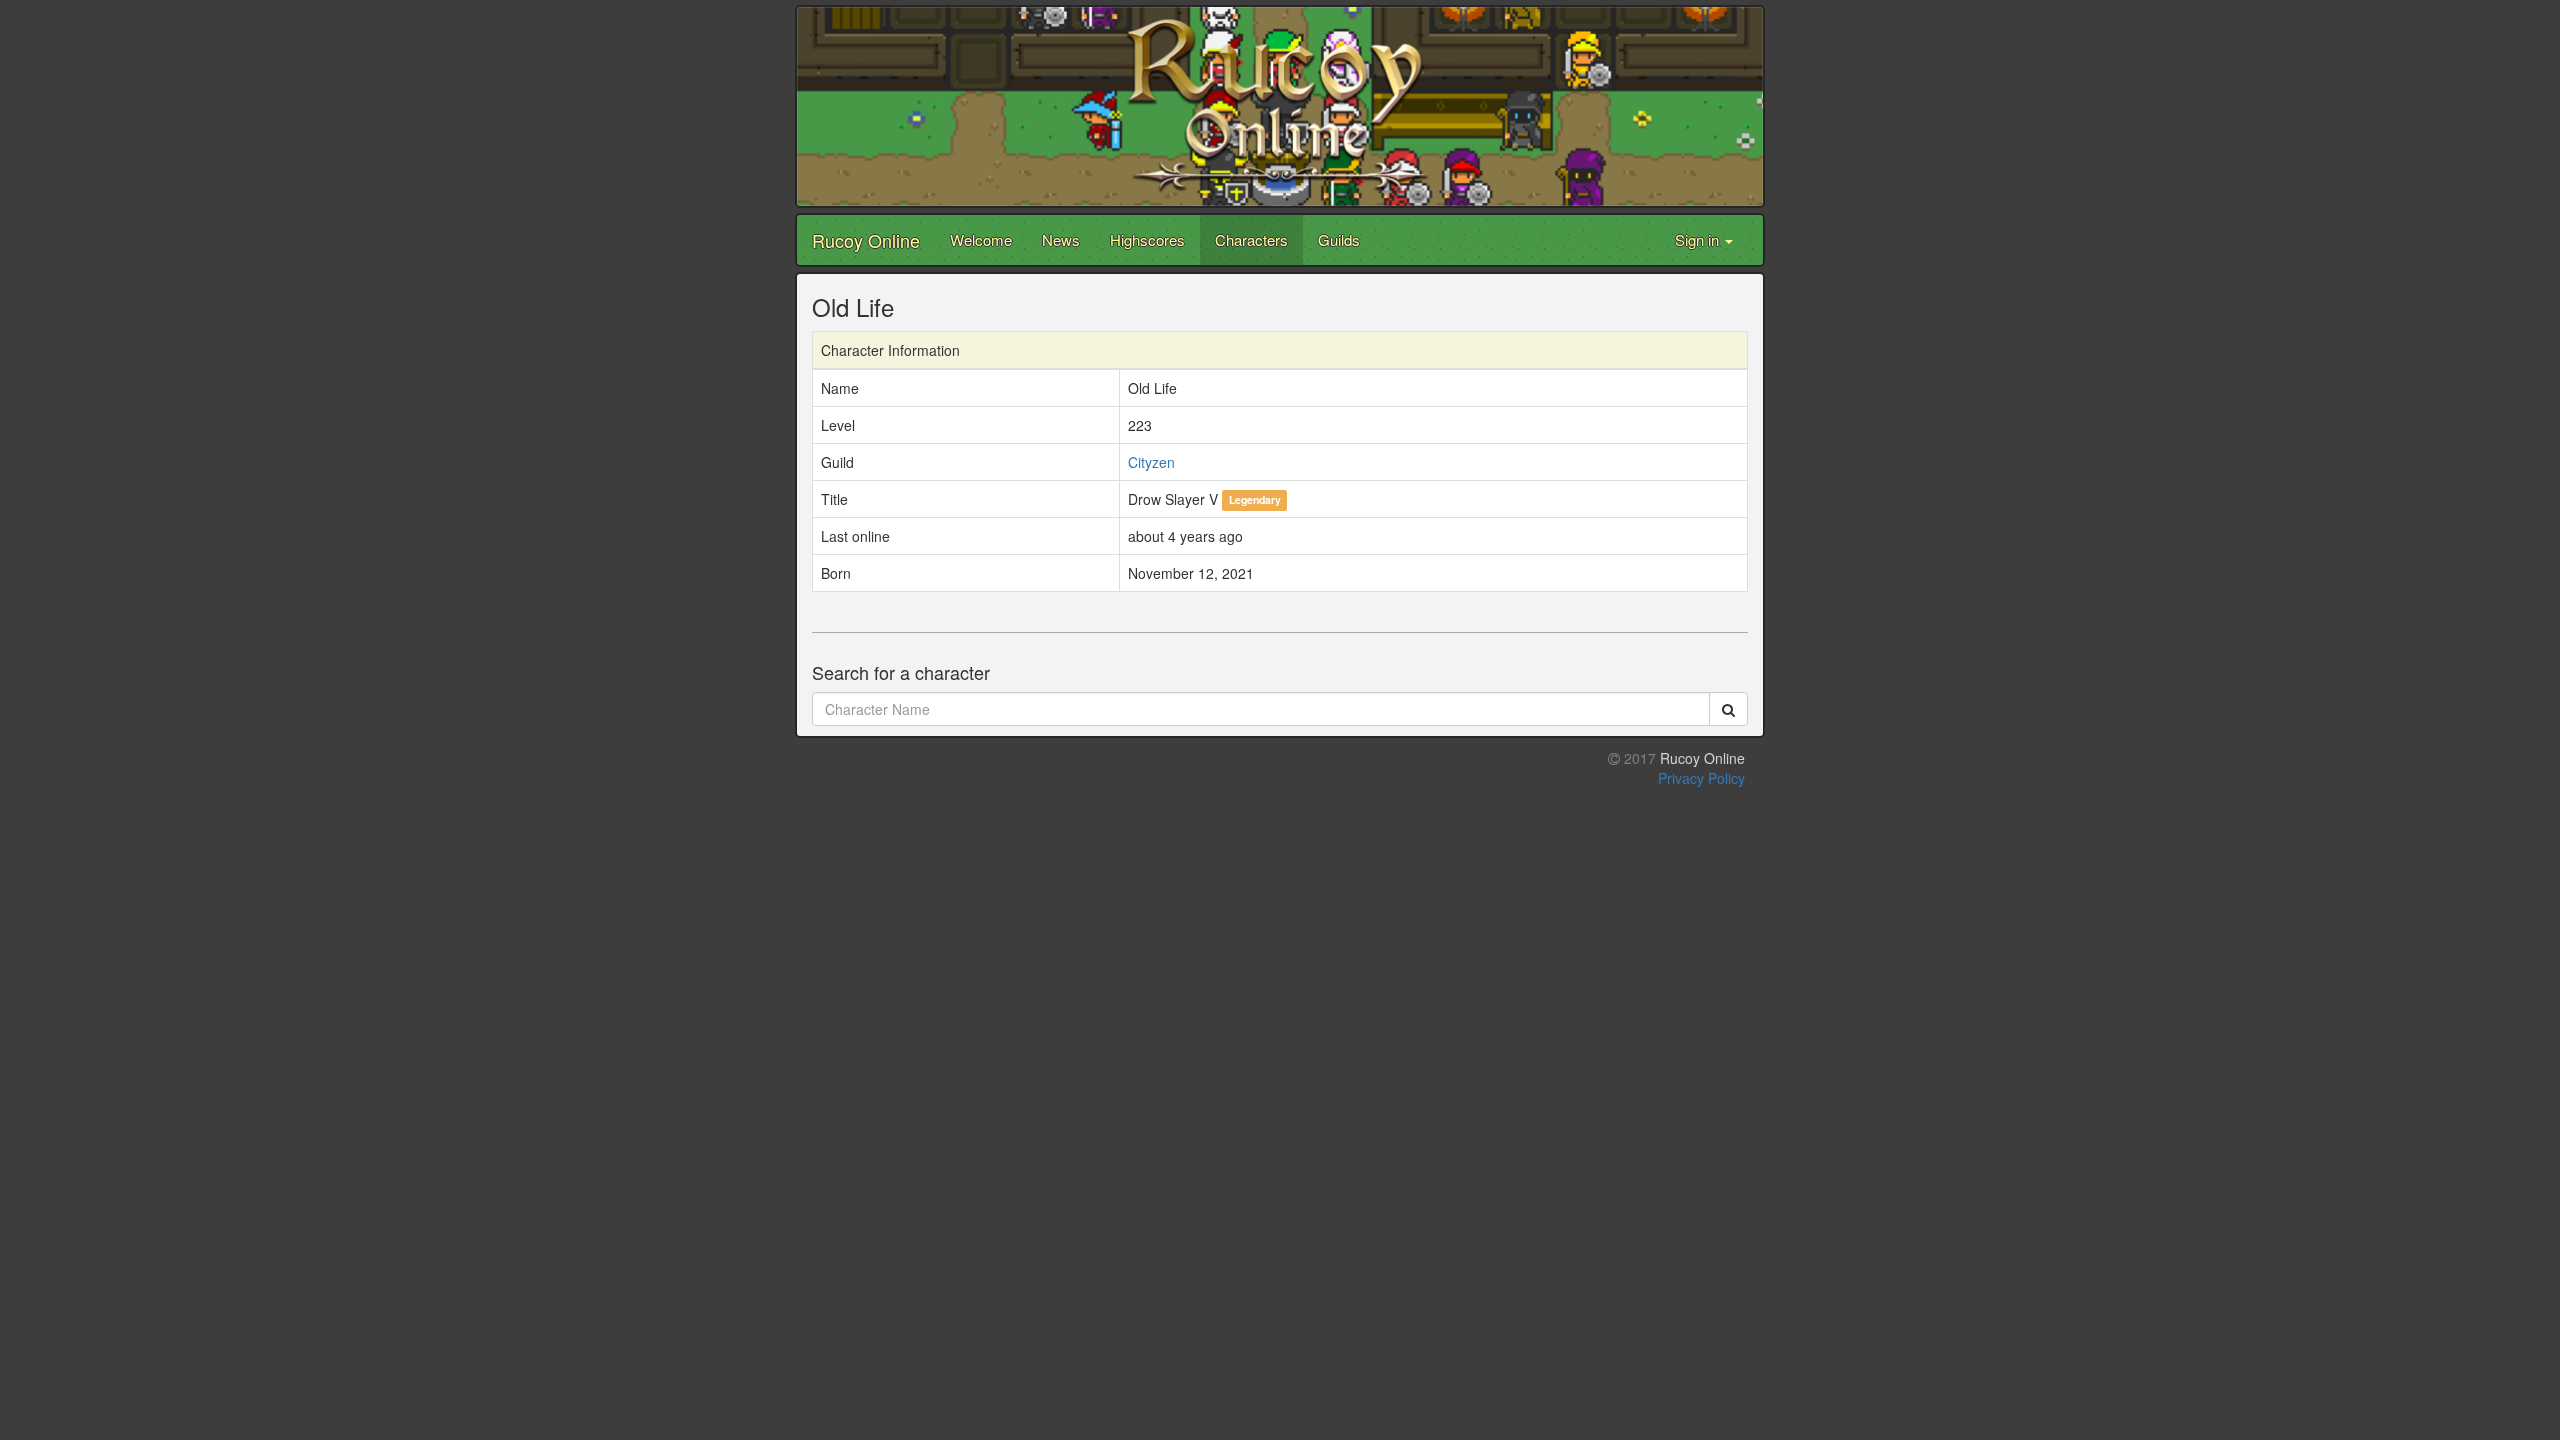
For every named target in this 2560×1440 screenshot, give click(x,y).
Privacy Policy (1701, 778)
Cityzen (1151, 462)
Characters (1251, 239)
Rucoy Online (866, 240)
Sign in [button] (1699, 239)
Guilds (1339, 239)
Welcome (981, 239)
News (1061, 239)
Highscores (1147, 239)
